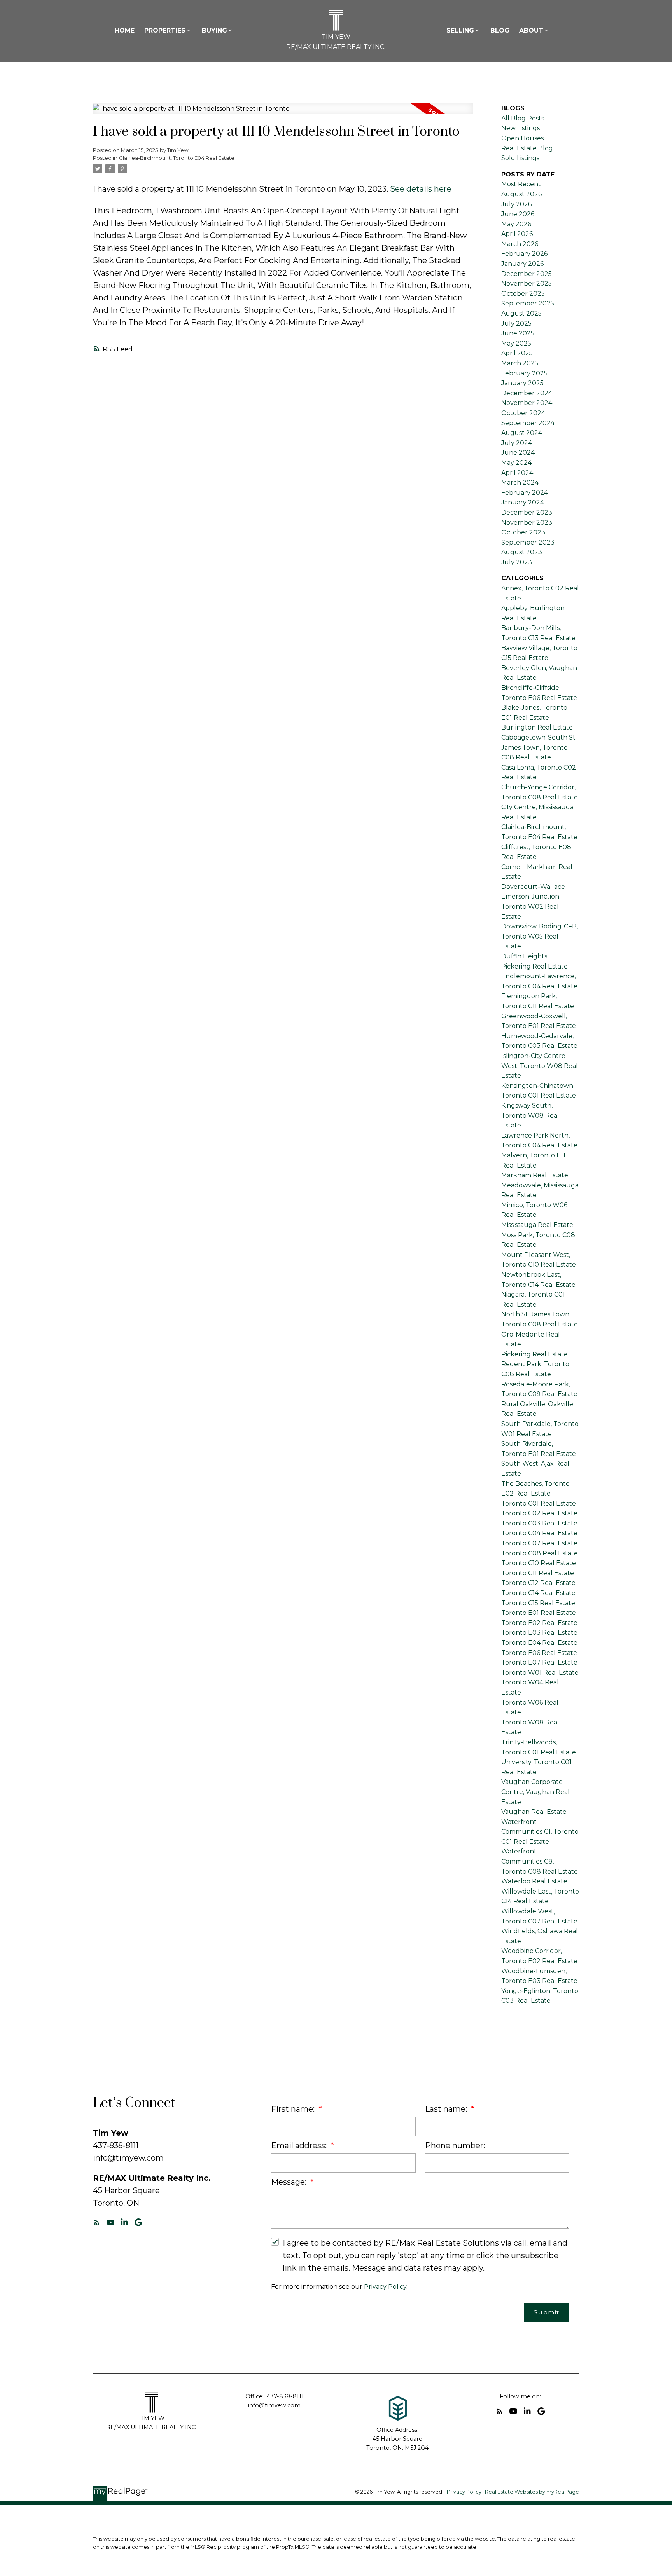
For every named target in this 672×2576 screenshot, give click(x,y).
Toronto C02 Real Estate (539, 1513)
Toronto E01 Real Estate (539, 1613)
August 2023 (522, 552)
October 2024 (523, 413)
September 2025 (528, 303)
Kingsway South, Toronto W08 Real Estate (530, 1115)
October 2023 (523, 532)
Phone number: (455, 2145)
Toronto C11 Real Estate (538, 1573)
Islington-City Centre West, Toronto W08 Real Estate (540, 1066)
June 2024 (518, 453)
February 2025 (524, 373)
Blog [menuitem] (500, 31)
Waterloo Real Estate (534, 1881)
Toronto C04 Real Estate (539, 1533)
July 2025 (516, 324)
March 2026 (520, 244)
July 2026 (516, 204)
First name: (294, 2109)
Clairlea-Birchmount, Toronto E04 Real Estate (177, 158)
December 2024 (527, 393)
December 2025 (527, 274)
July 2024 (517, 443)
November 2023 (527, 523)
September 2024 (528, 423)
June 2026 (518, 214)
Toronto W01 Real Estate (540, 1673)
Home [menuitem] (125, 31)
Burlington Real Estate (537, 727)
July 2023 (517, 562)
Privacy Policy (385, 2287)
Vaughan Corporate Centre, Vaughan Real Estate (535, 1792)
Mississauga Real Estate (537, 1225)
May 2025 (516, 343)
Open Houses (522, 138)
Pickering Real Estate (535, 1354)
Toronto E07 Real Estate (539, 1662)
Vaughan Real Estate (534, 1812)
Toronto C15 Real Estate (538, 1603)
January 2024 (523, 502)
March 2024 (520, 483)
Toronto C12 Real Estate (538, 1583)
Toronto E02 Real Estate (539, 1623)
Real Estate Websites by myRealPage (532, 2492)
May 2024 (516, 463)
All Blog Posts (523, 118)
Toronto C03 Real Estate (539, 1523)
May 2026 (516, 224)
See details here (421, 189)
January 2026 (522, 264)
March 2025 (520, 363)
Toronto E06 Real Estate (539, 1653)
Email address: (300, 2145)
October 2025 (523, 294)
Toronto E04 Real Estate (539, 1643)
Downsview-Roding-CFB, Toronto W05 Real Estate (540, 936)
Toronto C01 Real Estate (539, 1504)
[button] (97, 2222)
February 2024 (525, 493)
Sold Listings (520, 158)
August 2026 (521, 194)
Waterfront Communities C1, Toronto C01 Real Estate (540, 1832)
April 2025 (517, 353)
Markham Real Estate (535, 1175)
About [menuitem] (531, 31)
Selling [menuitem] (460, 31)
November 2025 (527, 284)
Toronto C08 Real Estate (540, 1553)
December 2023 (527, 512)
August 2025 (521, 313)
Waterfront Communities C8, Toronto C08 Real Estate (540, 1861)
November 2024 (527, 403)
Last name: (447, 2109)
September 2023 (528, 542)
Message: (290, 2182)
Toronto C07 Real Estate (539, 1543)
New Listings (521, 128)
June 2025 (518, 333)
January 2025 (522, 383)
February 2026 (524, 254)
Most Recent (521, 184)
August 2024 (522, 433)
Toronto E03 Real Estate (539, 1633)
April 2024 (517, 473)
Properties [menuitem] (165, 31)
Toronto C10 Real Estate (539, 1563)
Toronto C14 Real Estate (538, 1593)
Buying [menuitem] (214, 31)
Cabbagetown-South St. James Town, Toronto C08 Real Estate (539, 747)
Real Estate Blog (527, 148)
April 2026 (517, 234)
